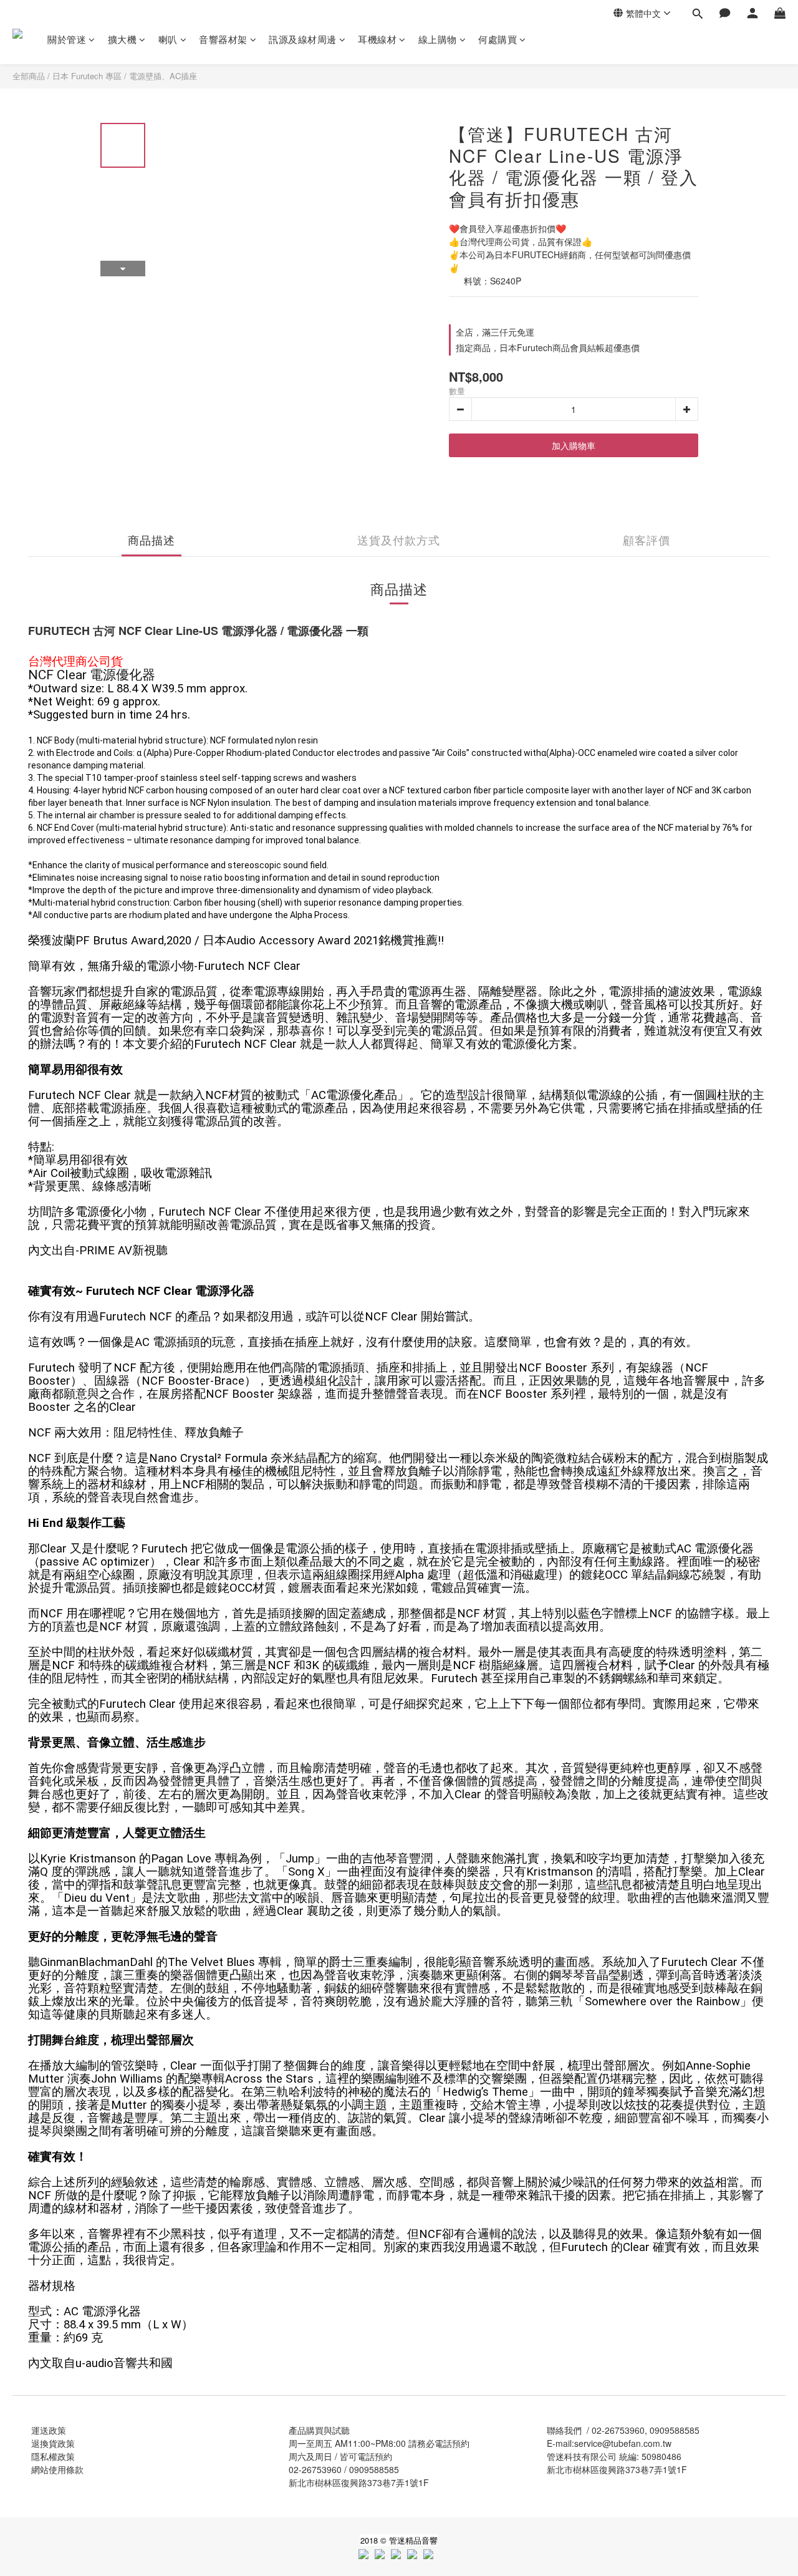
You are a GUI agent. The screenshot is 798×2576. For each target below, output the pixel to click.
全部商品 (29, 76)
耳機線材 (377, 39)
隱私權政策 (53, 2456)
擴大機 (123, 39)
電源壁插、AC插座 (163, 76)
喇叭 (168, 39)
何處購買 (498, 39)
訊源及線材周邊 (303, 39)
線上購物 (438, 39)
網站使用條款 (57, 2469)
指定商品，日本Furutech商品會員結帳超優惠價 (548, 347)
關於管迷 (67, 39)
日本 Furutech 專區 (87, 76)
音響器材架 (223, 39)
